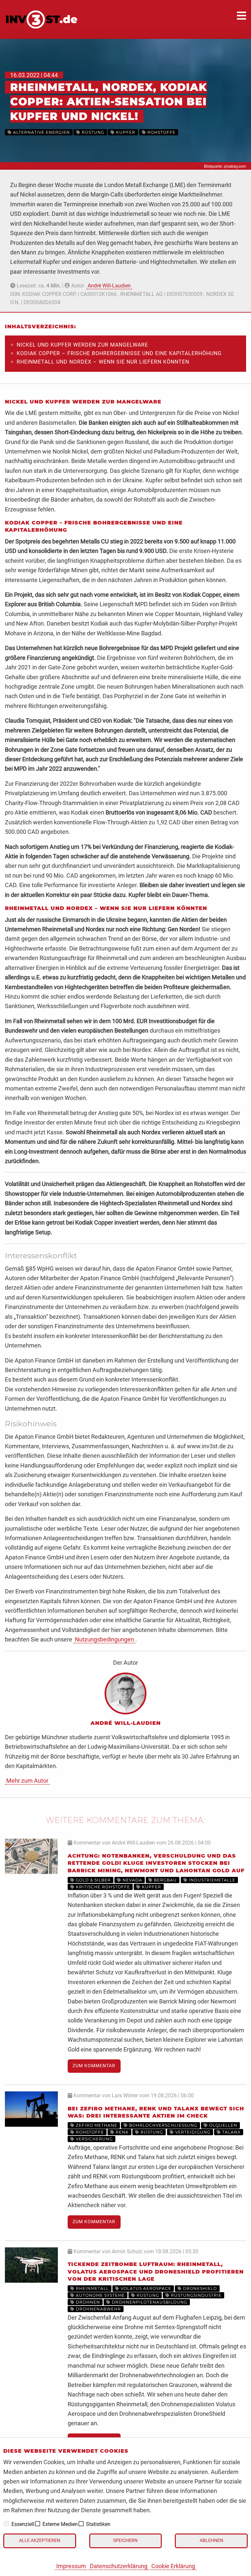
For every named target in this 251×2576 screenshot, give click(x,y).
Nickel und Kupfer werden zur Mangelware (82, 345)
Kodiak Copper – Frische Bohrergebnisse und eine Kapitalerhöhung (119, 353)
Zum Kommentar (94, 2066)
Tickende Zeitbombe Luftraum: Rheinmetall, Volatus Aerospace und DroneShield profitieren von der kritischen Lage (156, 2272)
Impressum (71, 2566)
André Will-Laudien (109, 286)
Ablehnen (211, 2541)
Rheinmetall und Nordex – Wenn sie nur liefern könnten (103, 362)
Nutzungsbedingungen (104, 1639)
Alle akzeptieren (40, 2541)
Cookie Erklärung (173, 2566)
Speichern (125, 2541)
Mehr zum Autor (27, 1781)
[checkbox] (7, 2524)
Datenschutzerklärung (119, 2566)
